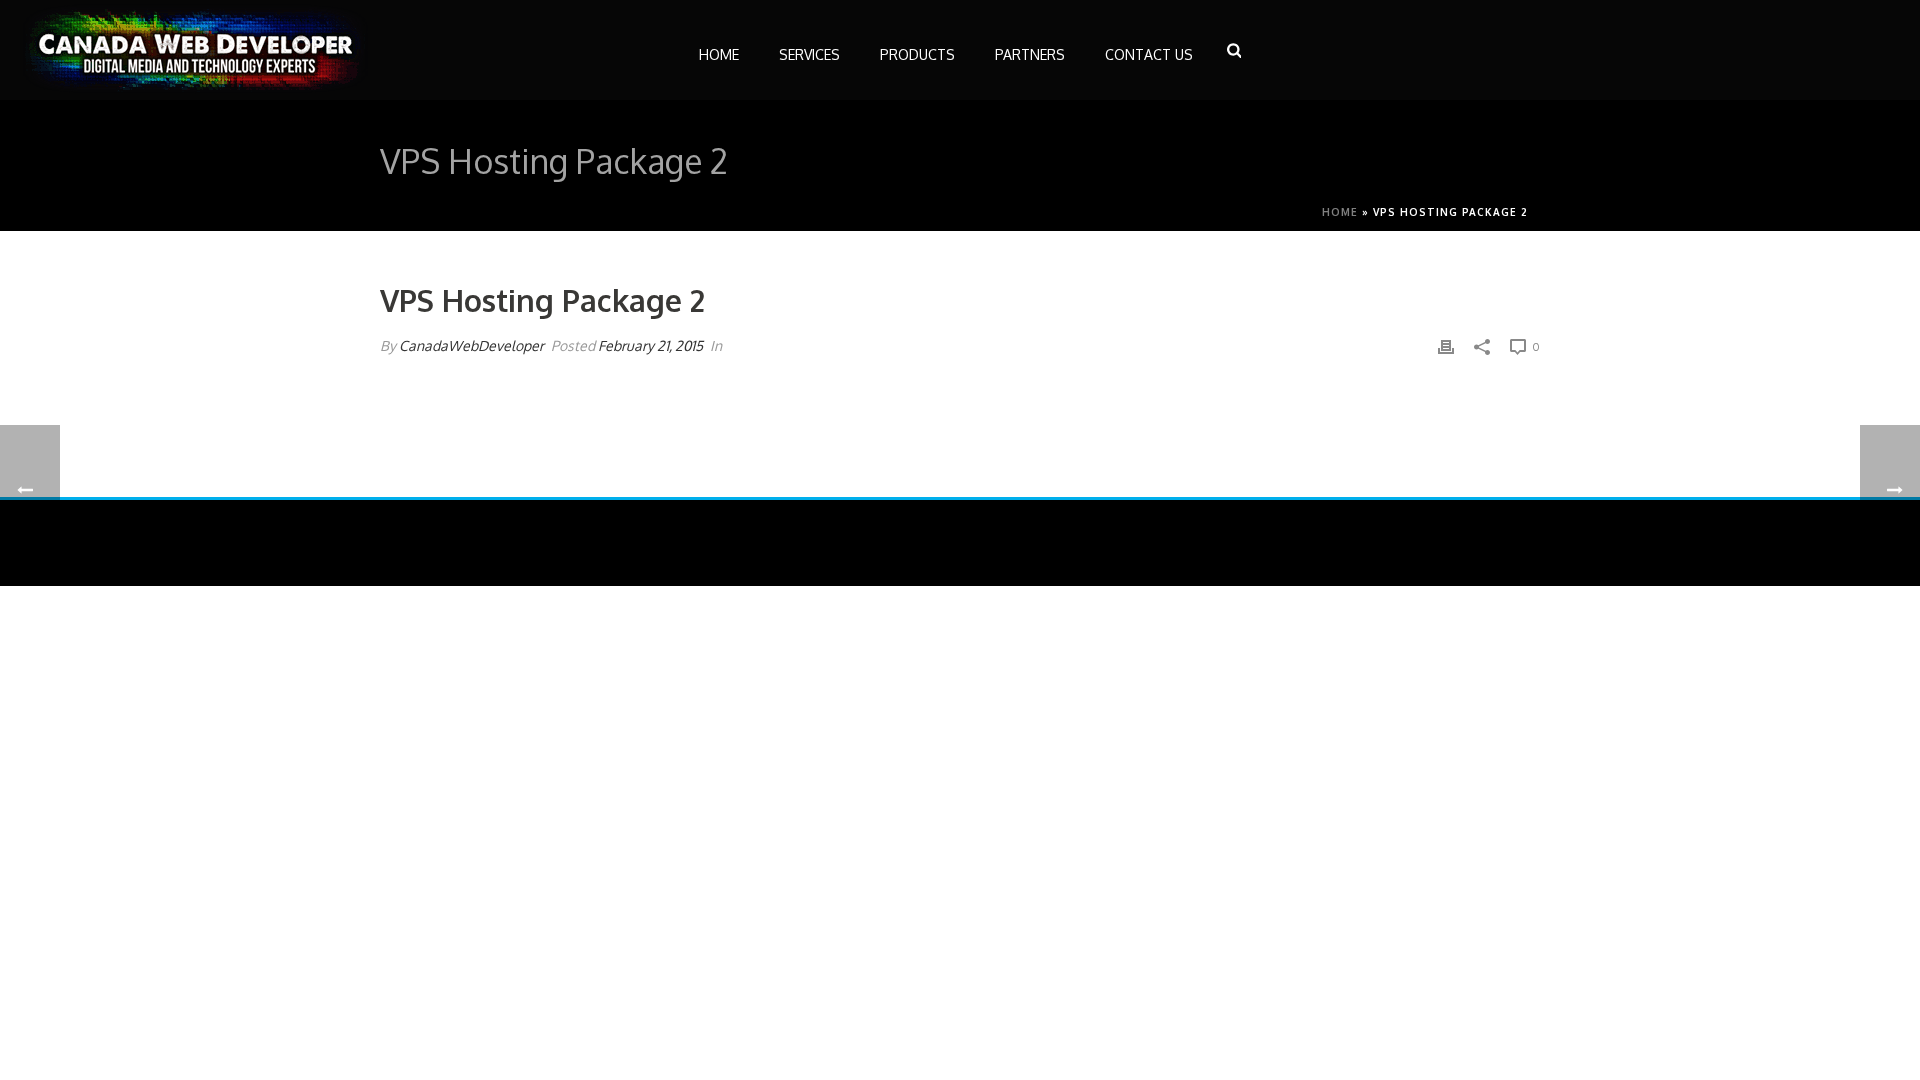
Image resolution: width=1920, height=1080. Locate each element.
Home (719, 54)
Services (809, 54)
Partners (1030, 54)
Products (917, 54)
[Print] (1446, 345)
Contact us (1149, 54)
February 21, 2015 (650, 345)
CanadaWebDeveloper (471, 345)
